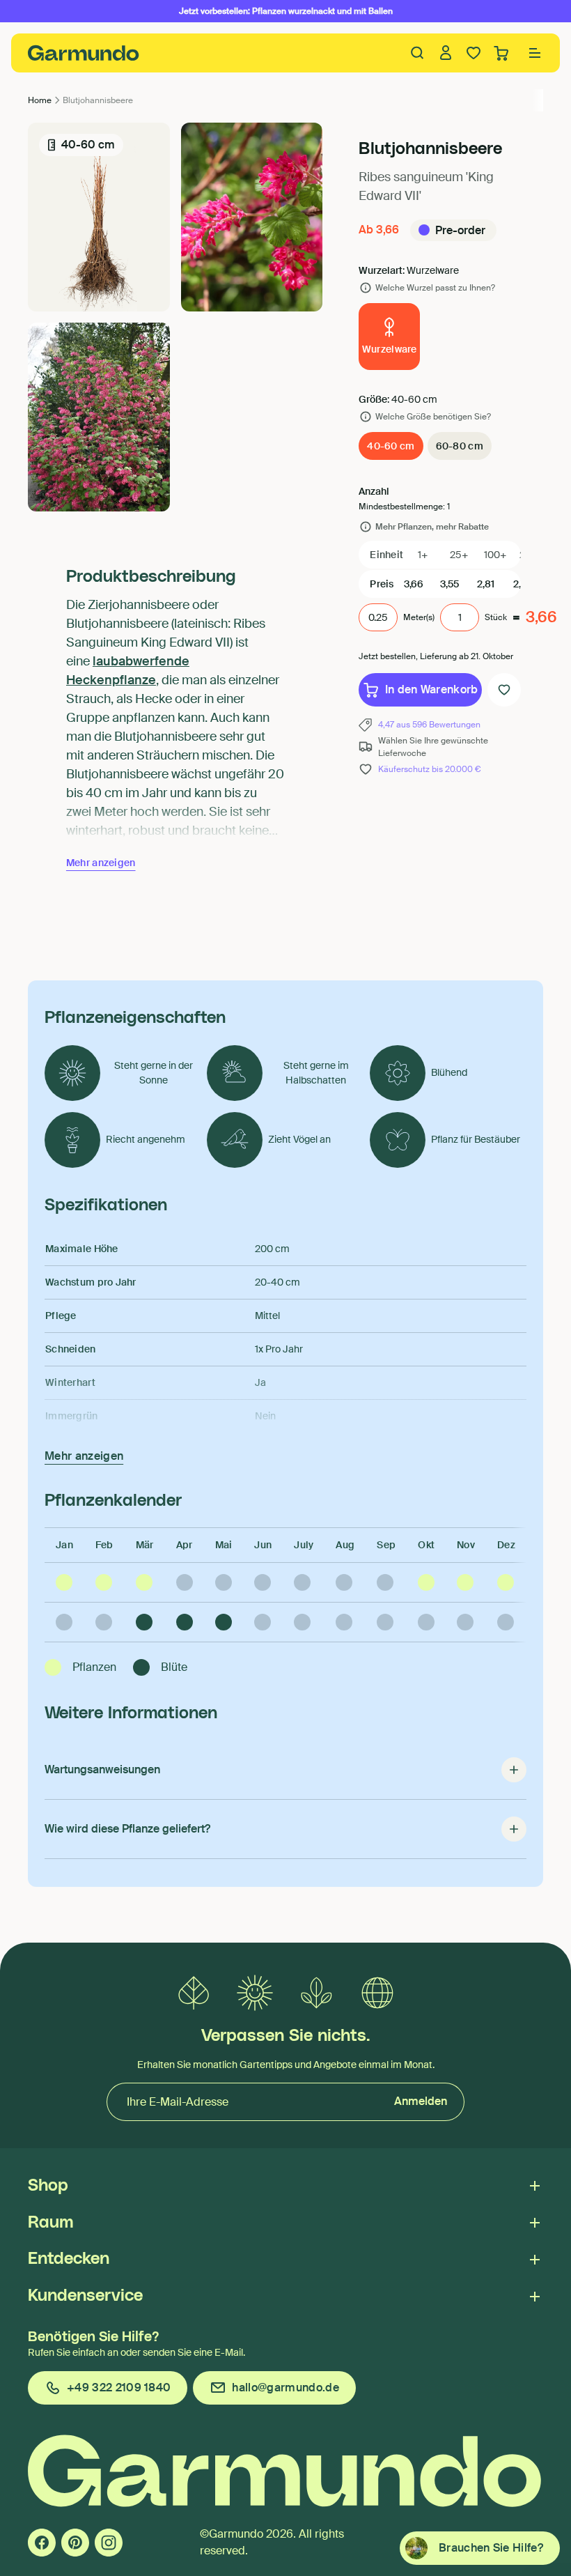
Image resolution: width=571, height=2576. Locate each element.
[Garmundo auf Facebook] (42, 2543)
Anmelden (421, 2101)
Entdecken (69, 2259)
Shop (48, 2186)
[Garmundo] (84, 53)
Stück (496, 617)
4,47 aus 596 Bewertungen (429, 725)
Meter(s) (419, 617)
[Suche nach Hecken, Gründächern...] (418, 53)
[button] (535, 53)
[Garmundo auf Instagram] (109, 2543)
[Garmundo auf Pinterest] (75, 2543)
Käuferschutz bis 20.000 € (429, 769)
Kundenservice (85, 2296)
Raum (50, 2223)
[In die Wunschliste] (504, 690)
